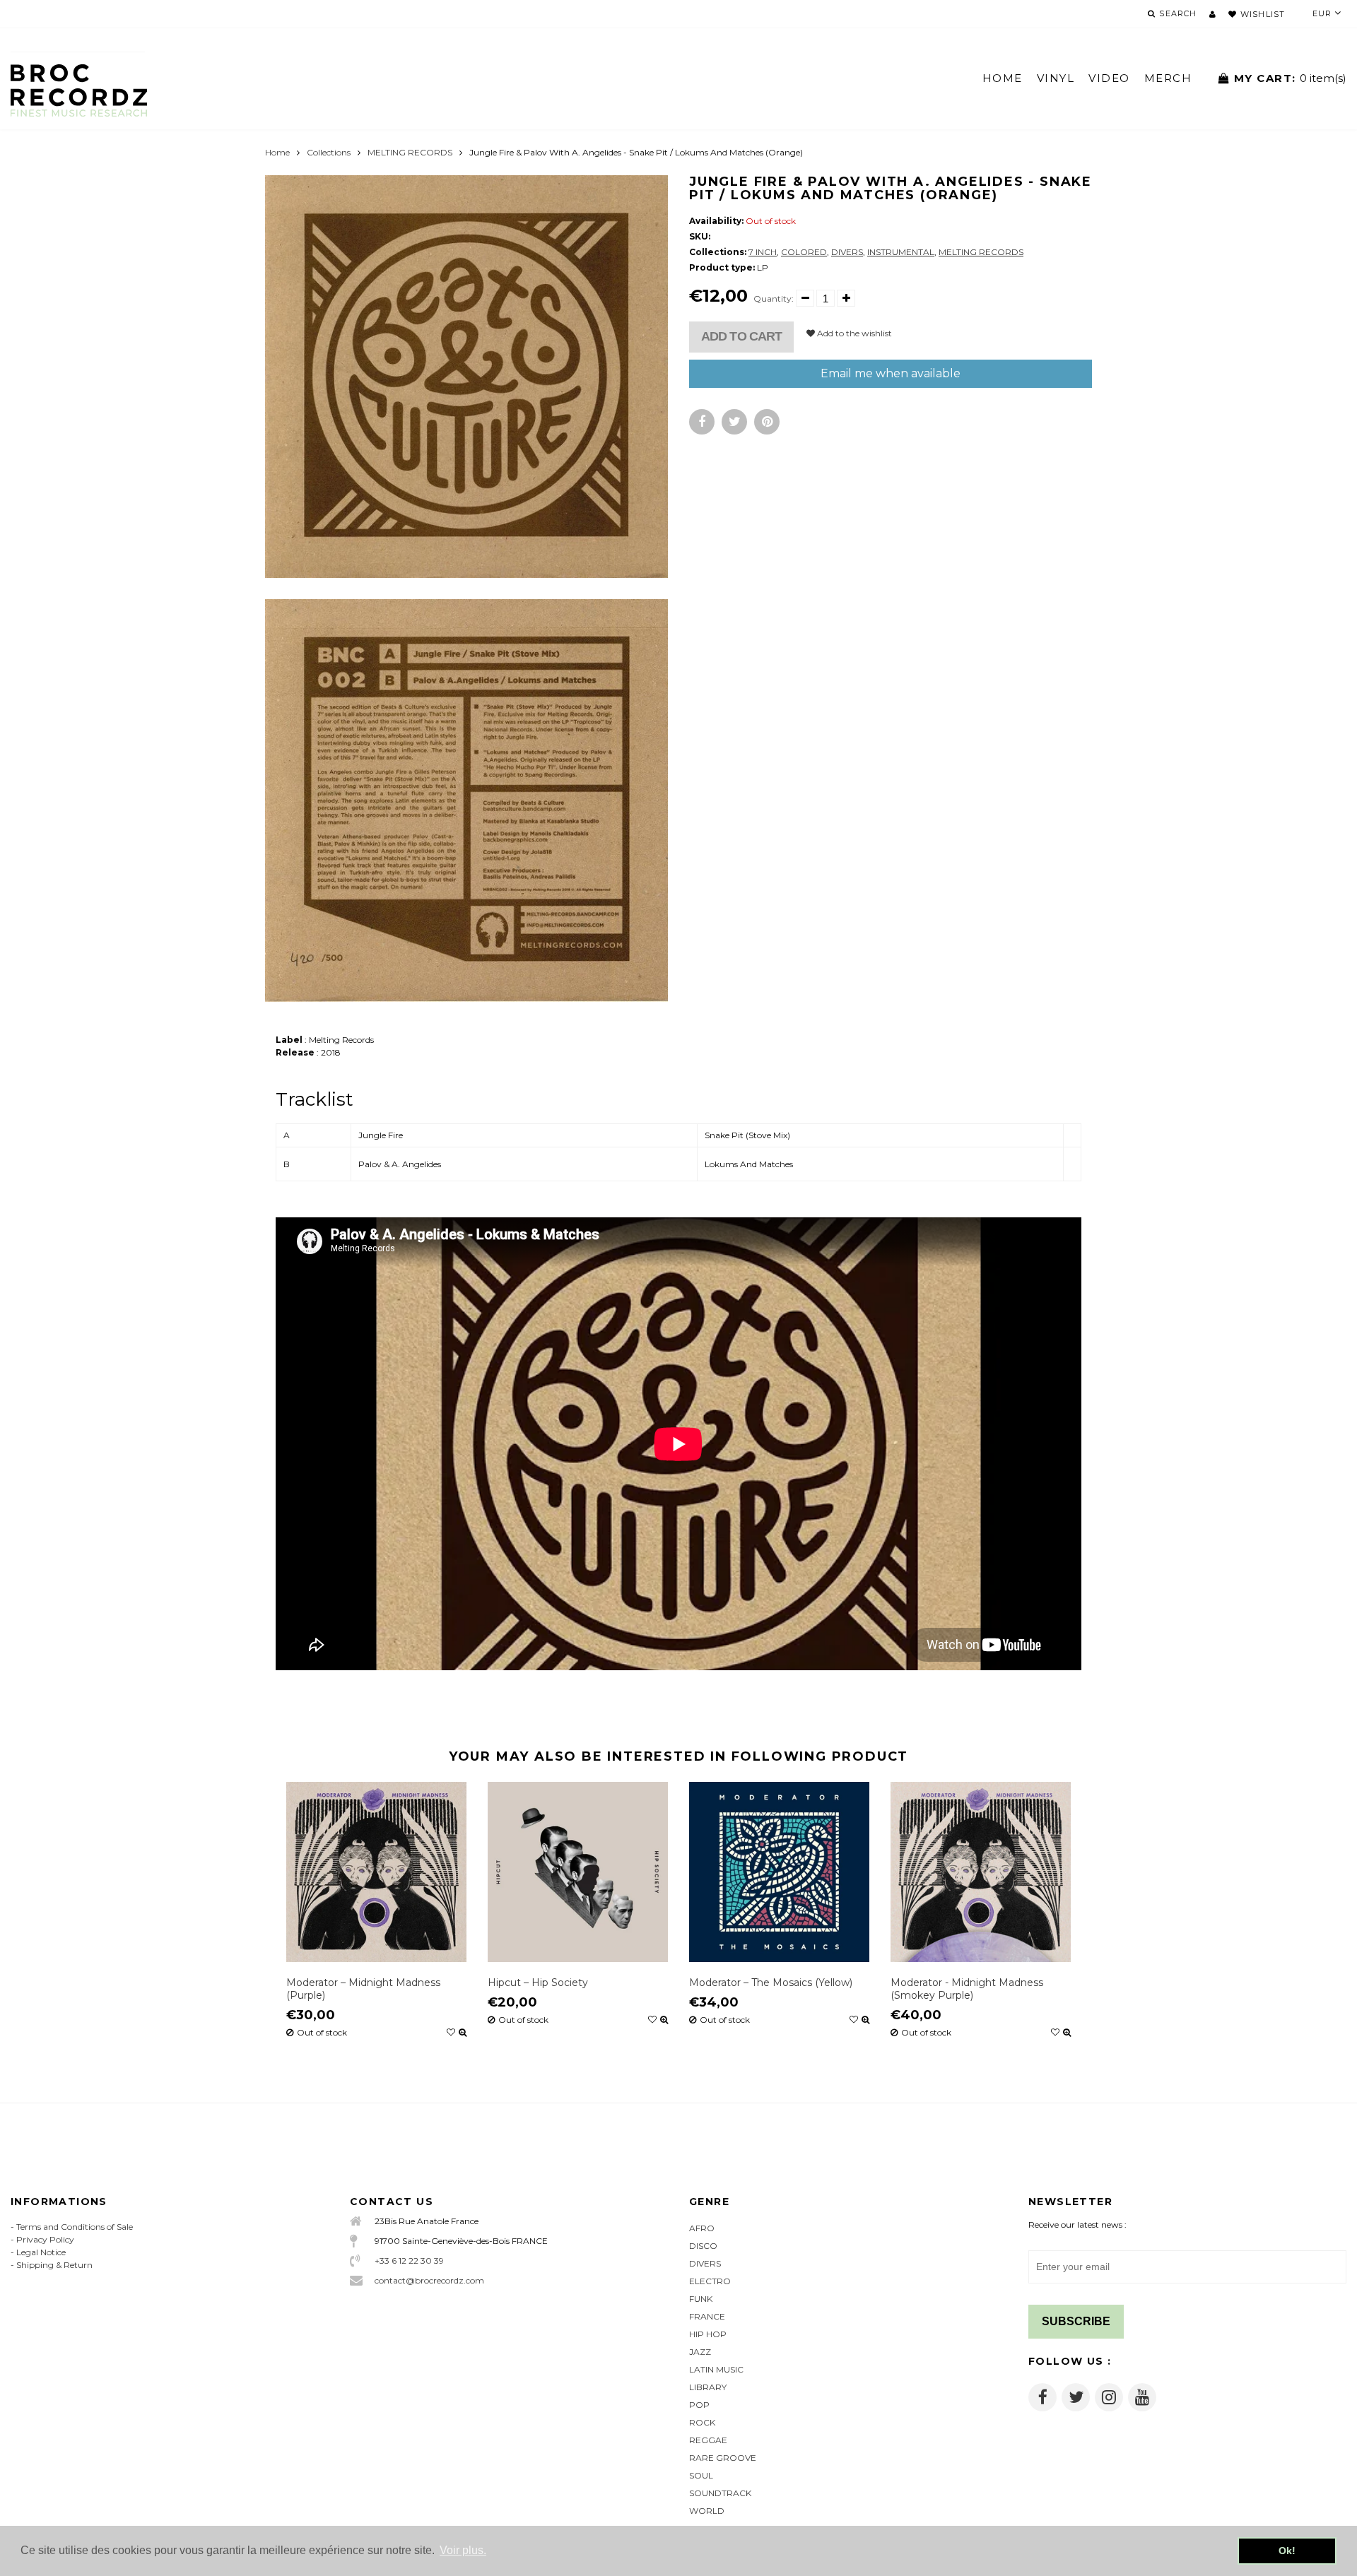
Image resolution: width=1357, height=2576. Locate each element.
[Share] (702, 422)
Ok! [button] (1287, 2551)
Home (277, 152)
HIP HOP (708, 2334)
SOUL (701, 2475)
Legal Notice (41, 2252)
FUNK (701, 2299)
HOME (1003, 78)
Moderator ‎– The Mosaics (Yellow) (771, 1983)
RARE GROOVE (723, 2458)
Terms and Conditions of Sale (75, 2227)
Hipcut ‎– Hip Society (538, 1983)
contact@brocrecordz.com (429, 2280)
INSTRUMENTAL (901, 252)
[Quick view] (463, 2033)
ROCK (702, 2422)
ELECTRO (710, 2281)
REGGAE (708, 2440)
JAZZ (700, 2352)
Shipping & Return (54, 2265)
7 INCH (763, 252)
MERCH (1168, 78)
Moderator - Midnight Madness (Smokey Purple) (967, 1989)
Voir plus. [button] (463, 2550)
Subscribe (1076, 2321)
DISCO (703, 2246)
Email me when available (891, 373)
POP (699, 2405)
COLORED (804, 252)
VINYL (1056, 78)
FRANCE (707, 2316)
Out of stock (322, 2033)
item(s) (1290, 78)
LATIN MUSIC (716, 2369)
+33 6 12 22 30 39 (409, 2261)
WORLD (707, 2511)
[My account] (1212, 14)
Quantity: (774, 299)
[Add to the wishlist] (451, 2033)
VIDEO (1109, 78)
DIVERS (847, 252)
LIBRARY (708, 2387)
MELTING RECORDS (410, 152)
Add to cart (741, 336)
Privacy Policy (45, 2239)
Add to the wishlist (853, 333)
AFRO (702, 2228)
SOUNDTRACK (720, 2493)
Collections (329, 152)
